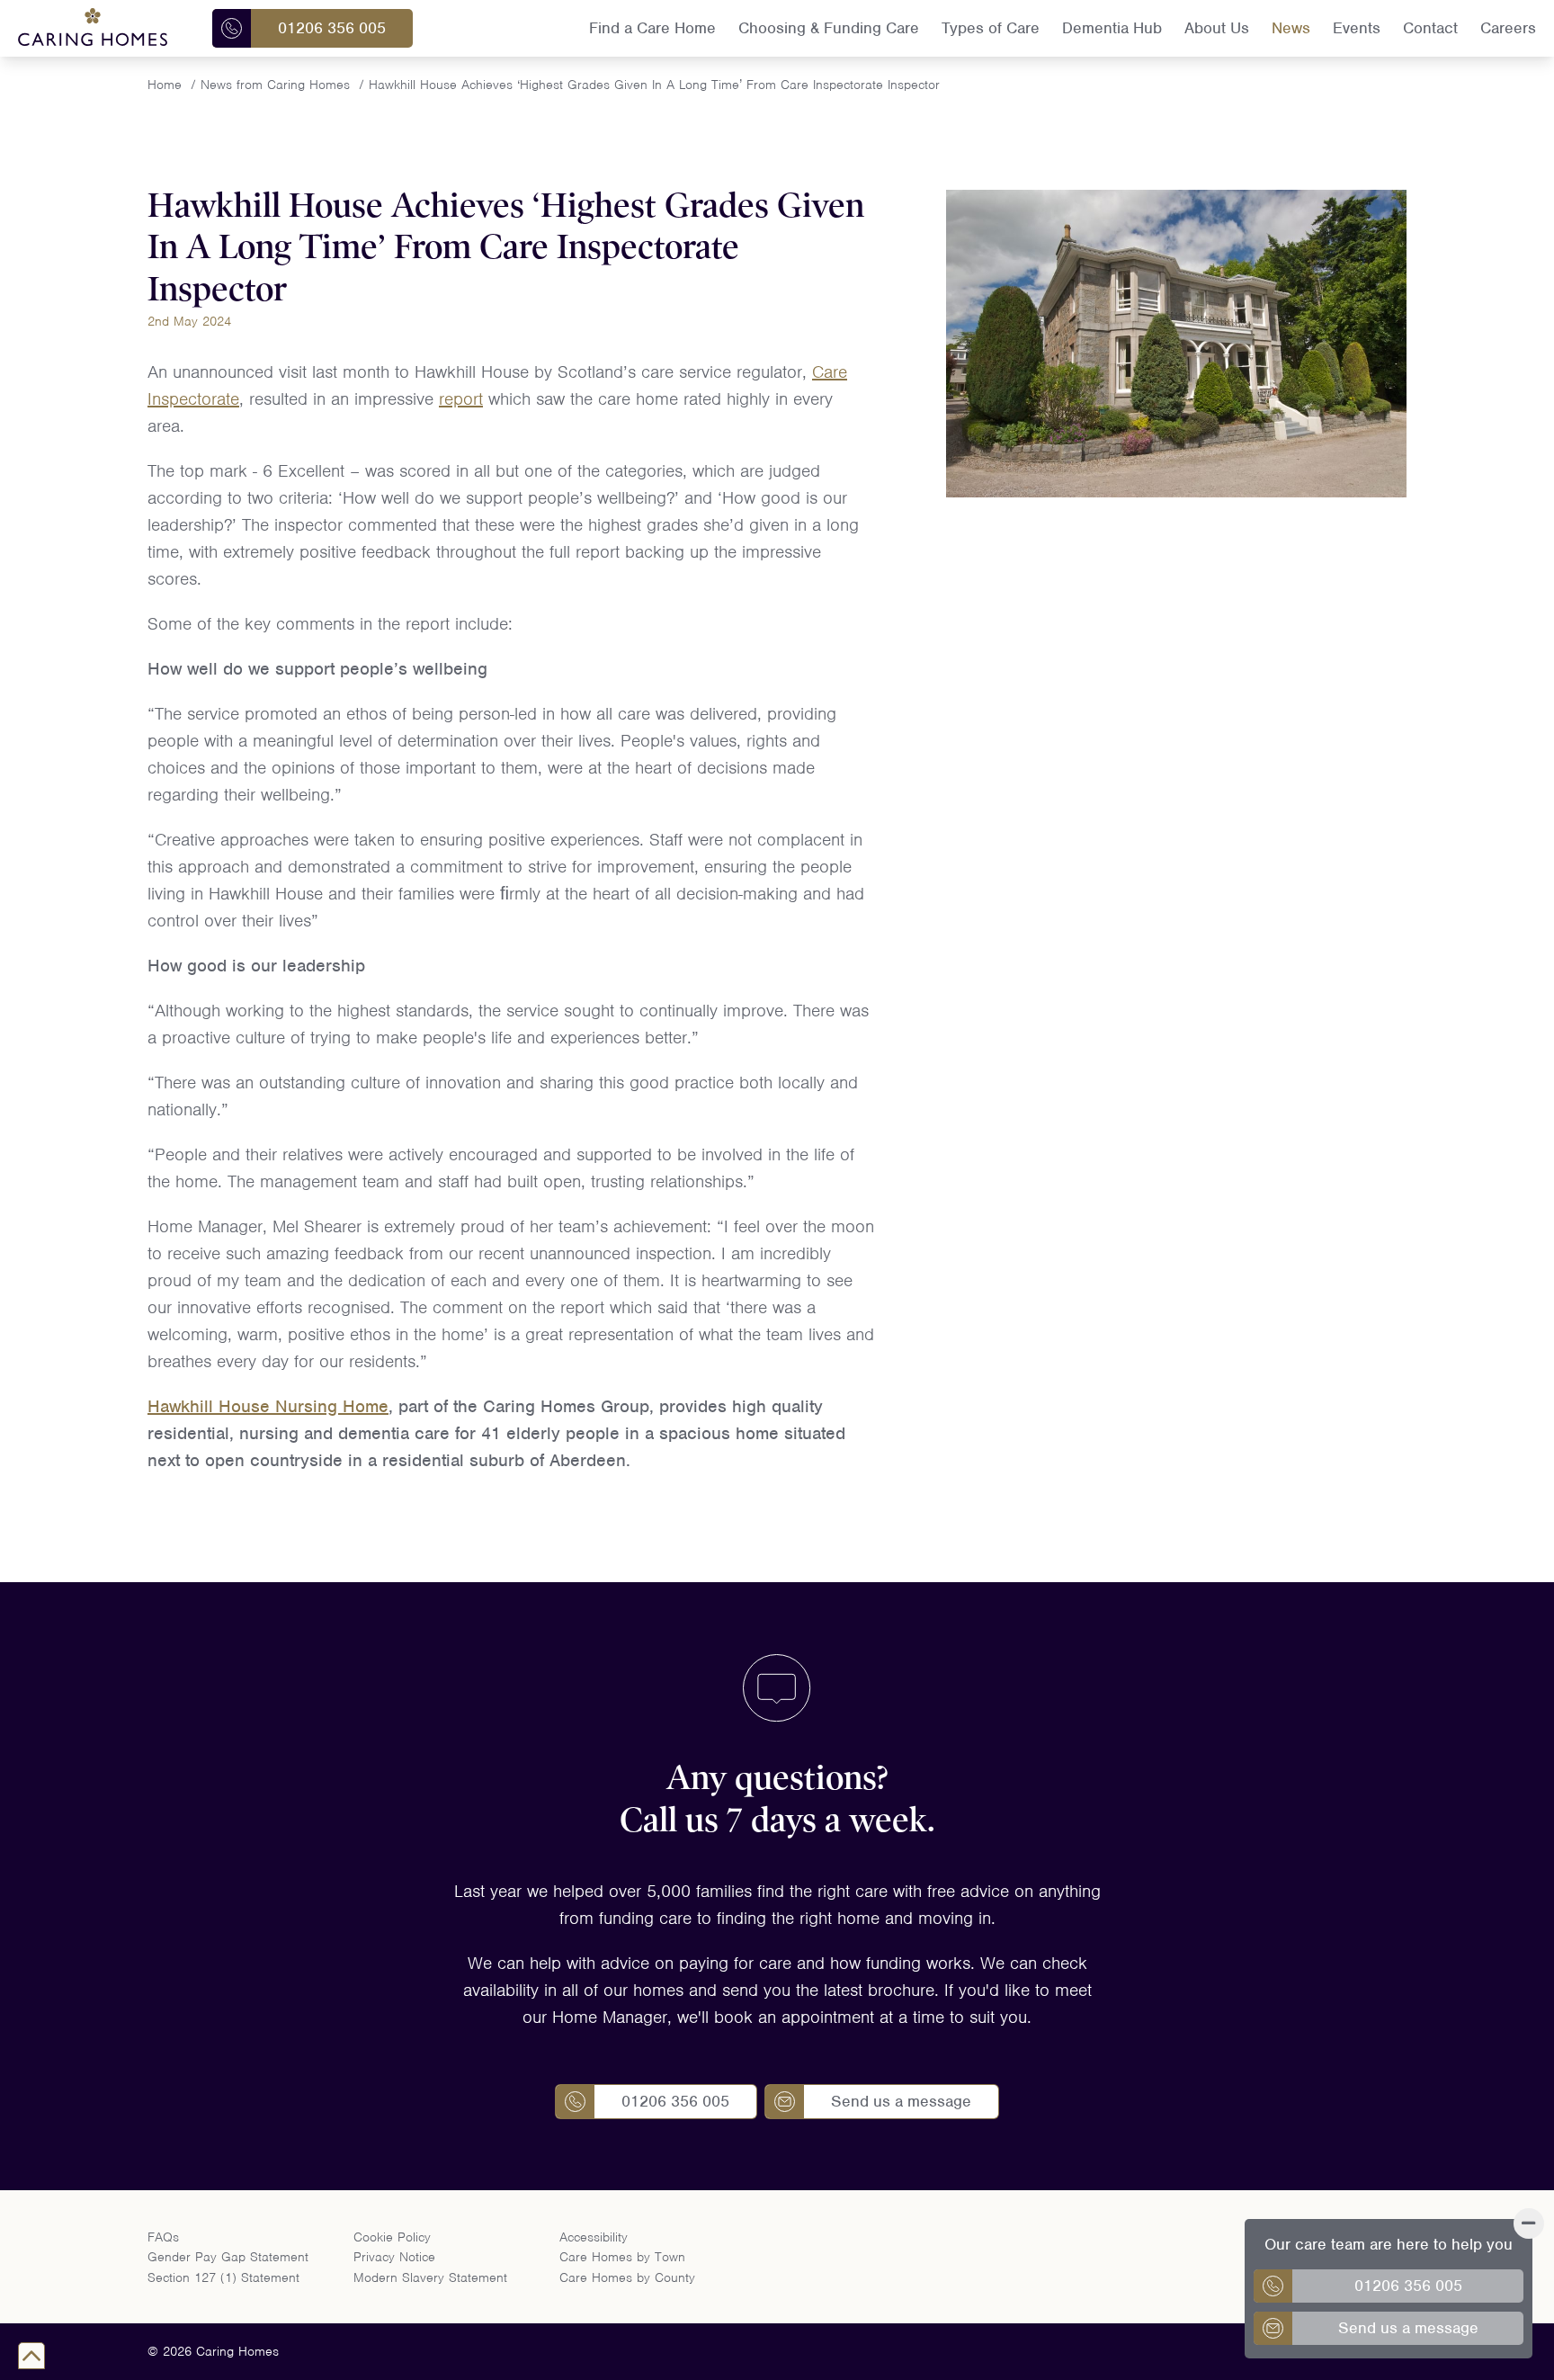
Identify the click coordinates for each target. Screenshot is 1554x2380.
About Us (1217, 28)
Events (1357, 28)
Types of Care (991, 28)
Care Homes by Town (622, 2257)
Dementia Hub (1112, 28)
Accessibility (594, 2237)
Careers (1508, 28)
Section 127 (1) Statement (223, 2277)
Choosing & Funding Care (829, 28)
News (1291, 28)
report (461, 399)
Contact (1430, 28)
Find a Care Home (652, 28)
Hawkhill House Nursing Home (268, 1406)
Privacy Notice (394, 2257)
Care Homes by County (627, 2277)
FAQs (163, 2237)
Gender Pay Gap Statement (228, 2257)
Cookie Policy (392, 2237)
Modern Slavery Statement (430, 2277)
